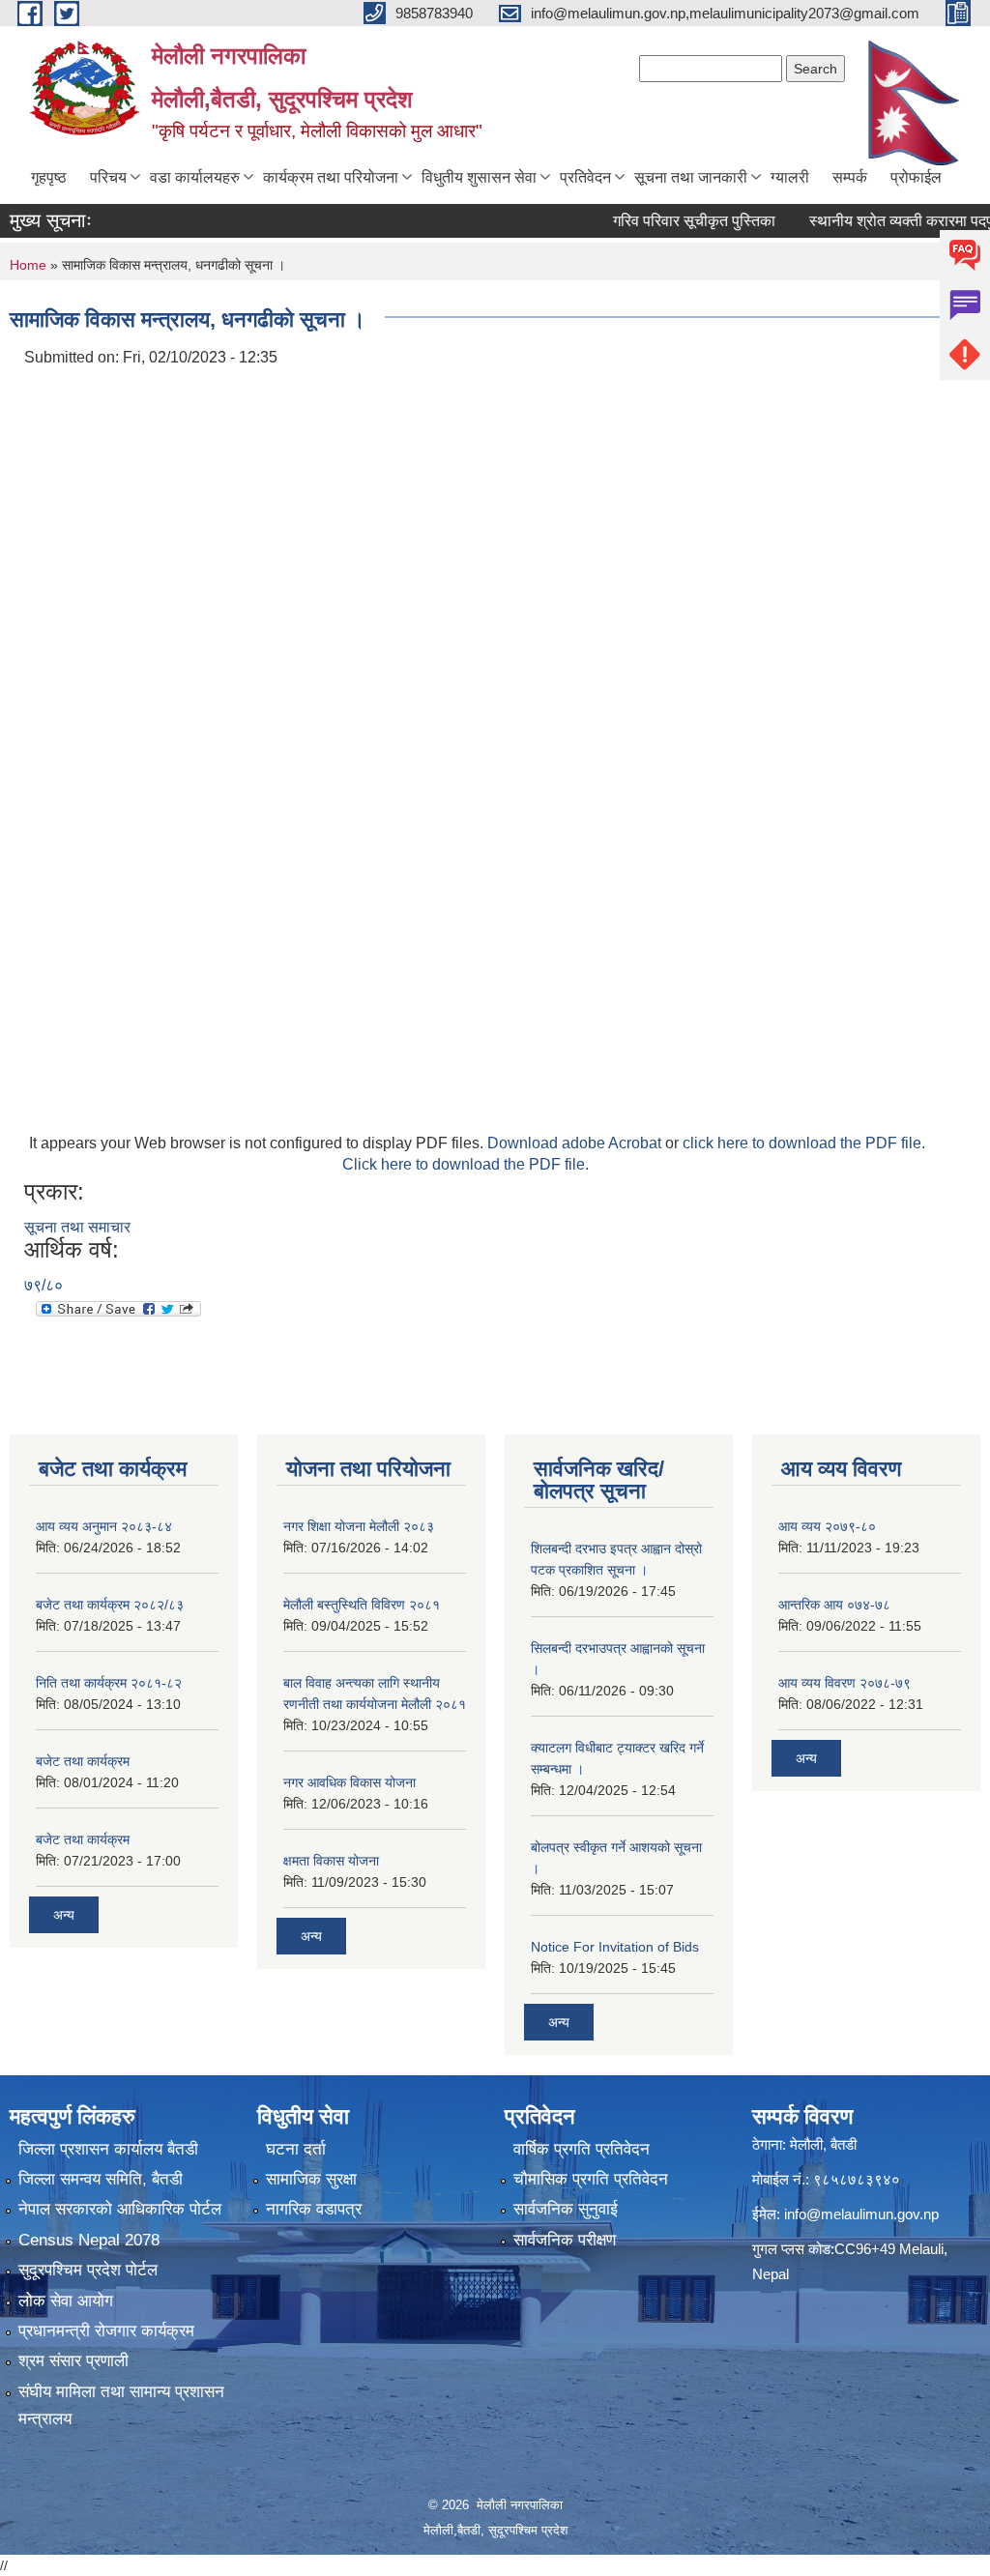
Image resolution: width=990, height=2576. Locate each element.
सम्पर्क (850, 177)
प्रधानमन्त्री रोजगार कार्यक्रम (106, 2331)
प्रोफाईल (916, 177)
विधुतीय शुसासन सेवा (479, 177)
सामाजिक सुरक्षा (311, 2179)
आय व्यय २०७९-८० (827, 1526)
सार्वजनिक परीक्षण (565, 2240)
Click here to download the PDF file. (466, 1164)
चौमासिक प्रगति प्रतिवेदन (591, 2179)
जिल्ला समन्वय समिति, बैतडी (101, 2179)
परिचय (108, 177)
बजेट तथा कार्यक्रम (83, 1761)
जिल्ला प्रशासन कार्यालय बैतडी (108, 2149)
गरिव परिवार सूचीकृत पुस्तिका (663, 221)
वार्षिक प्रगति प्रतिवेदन (582, 2149)
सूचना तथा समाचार (77, 1227)
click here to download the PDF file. (804, 1143)
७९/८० (44, 1285)
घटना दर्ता (296, 2149)
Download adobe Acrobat (576, 1143)
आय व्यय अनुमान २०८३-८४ (104, 1526)
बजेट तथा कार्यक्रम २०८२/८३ (110, 1605)
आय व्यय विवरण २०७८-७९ (844, 1683)
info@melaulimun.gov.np (861, 2214)
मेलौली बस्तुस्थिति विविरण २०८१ (362, 1605)
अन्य (64, 1915)
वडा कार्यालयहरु (195, 177)
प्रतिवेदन (585, 177)
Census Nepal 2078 (89, 2240)
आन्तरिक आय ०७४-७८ (834, 1605)
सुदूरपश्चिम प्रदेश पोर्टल (88, 2270)
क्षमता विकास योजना (331, 1861)
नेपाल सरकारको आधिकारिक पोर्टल (120, 2209)
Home (28, 265)
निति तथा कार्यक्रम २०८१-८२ (109, 1683)
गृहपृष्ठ (49, 177)
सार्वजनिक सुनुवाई (566, 2209)
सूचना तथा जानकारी (691, 177)
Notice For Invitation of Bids (615, 1947)
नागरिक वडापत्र (314, 2209)
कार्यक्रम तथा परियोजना (331, 177)
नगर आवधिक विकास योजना (349, 1782)
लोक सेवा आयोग (66, 2301)
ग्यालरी (790, 177)
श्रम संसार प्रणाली (73, 2361)
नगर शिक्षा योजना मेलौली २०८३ (359, 1526)
